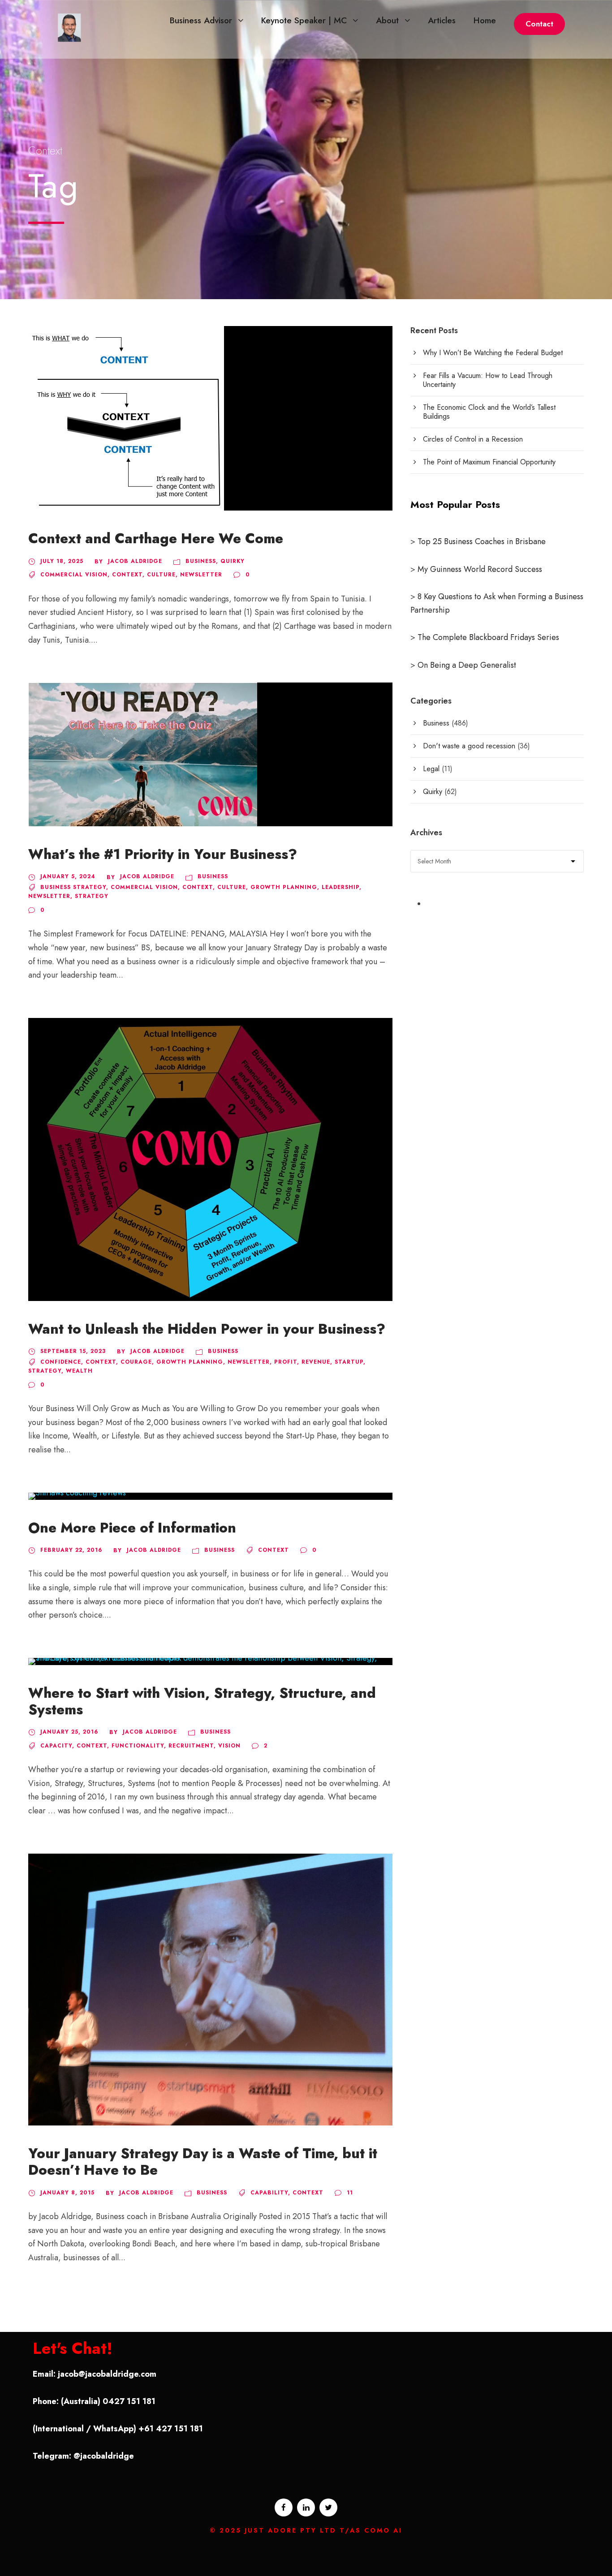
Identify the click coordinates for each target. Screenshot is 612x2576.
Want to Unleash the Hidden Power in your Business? (207, 1329)
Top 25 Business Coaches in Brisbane (482, 541)
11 (350, 2193)
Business (201, 561)
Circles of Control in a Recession (473, 439)
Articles (442, 20)
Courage (136, 1362)
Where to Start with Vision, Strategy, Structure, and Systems (202, 1701)
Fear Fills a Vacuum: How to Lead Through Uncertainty (488, 380)
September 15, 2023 (73, 1351)
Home (485, 20)
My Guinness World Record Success (480, 569)
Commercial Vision (74, 575)
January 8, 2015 (67, 2193)
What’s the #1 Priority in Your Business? (163, 854)
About (387, 20)
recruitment (191, 1746)
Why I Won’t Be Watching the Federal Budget (493, 353)
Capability (269, 2193)
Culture (161, 575)
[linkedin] (306, 2507)
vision (229, 1746)
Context (127, 575)
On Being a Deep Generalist (467, 665)
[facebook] (284, 2507)
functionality (138, 1746)
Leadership (340, 887)
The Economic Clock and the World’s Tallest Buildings (489, 412)
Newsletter (201, 575)
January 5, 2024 (68, 876)
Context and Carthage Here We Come (156, 539)
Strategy (92, 896)
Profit (286, 1362)
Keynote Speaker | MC (304, 20)
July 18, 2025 (62, 561)
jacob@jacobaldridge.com (107, 2374)
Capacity (56, 1746)
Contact (539, 24)
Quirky (233, 561)
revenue (316, 1362)
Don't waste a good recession (469, 746)
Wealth (79, 1371)
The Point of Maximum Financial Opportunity (489, 462)
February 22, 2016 (71, 1550)
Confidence (61, 1362)
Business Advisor (201, 20)
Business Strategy (73, 887)
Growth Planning (284, 887)
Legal (431, 769)
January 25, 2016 (69, 1732)
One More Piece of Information (132, 1528)
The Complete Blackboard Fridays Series (487, 637)
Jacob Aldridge (135, 561)
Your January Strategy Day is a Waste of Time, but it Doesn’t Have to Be (203, 2162)
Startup (349, 1362)
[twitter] (328, 2507)
